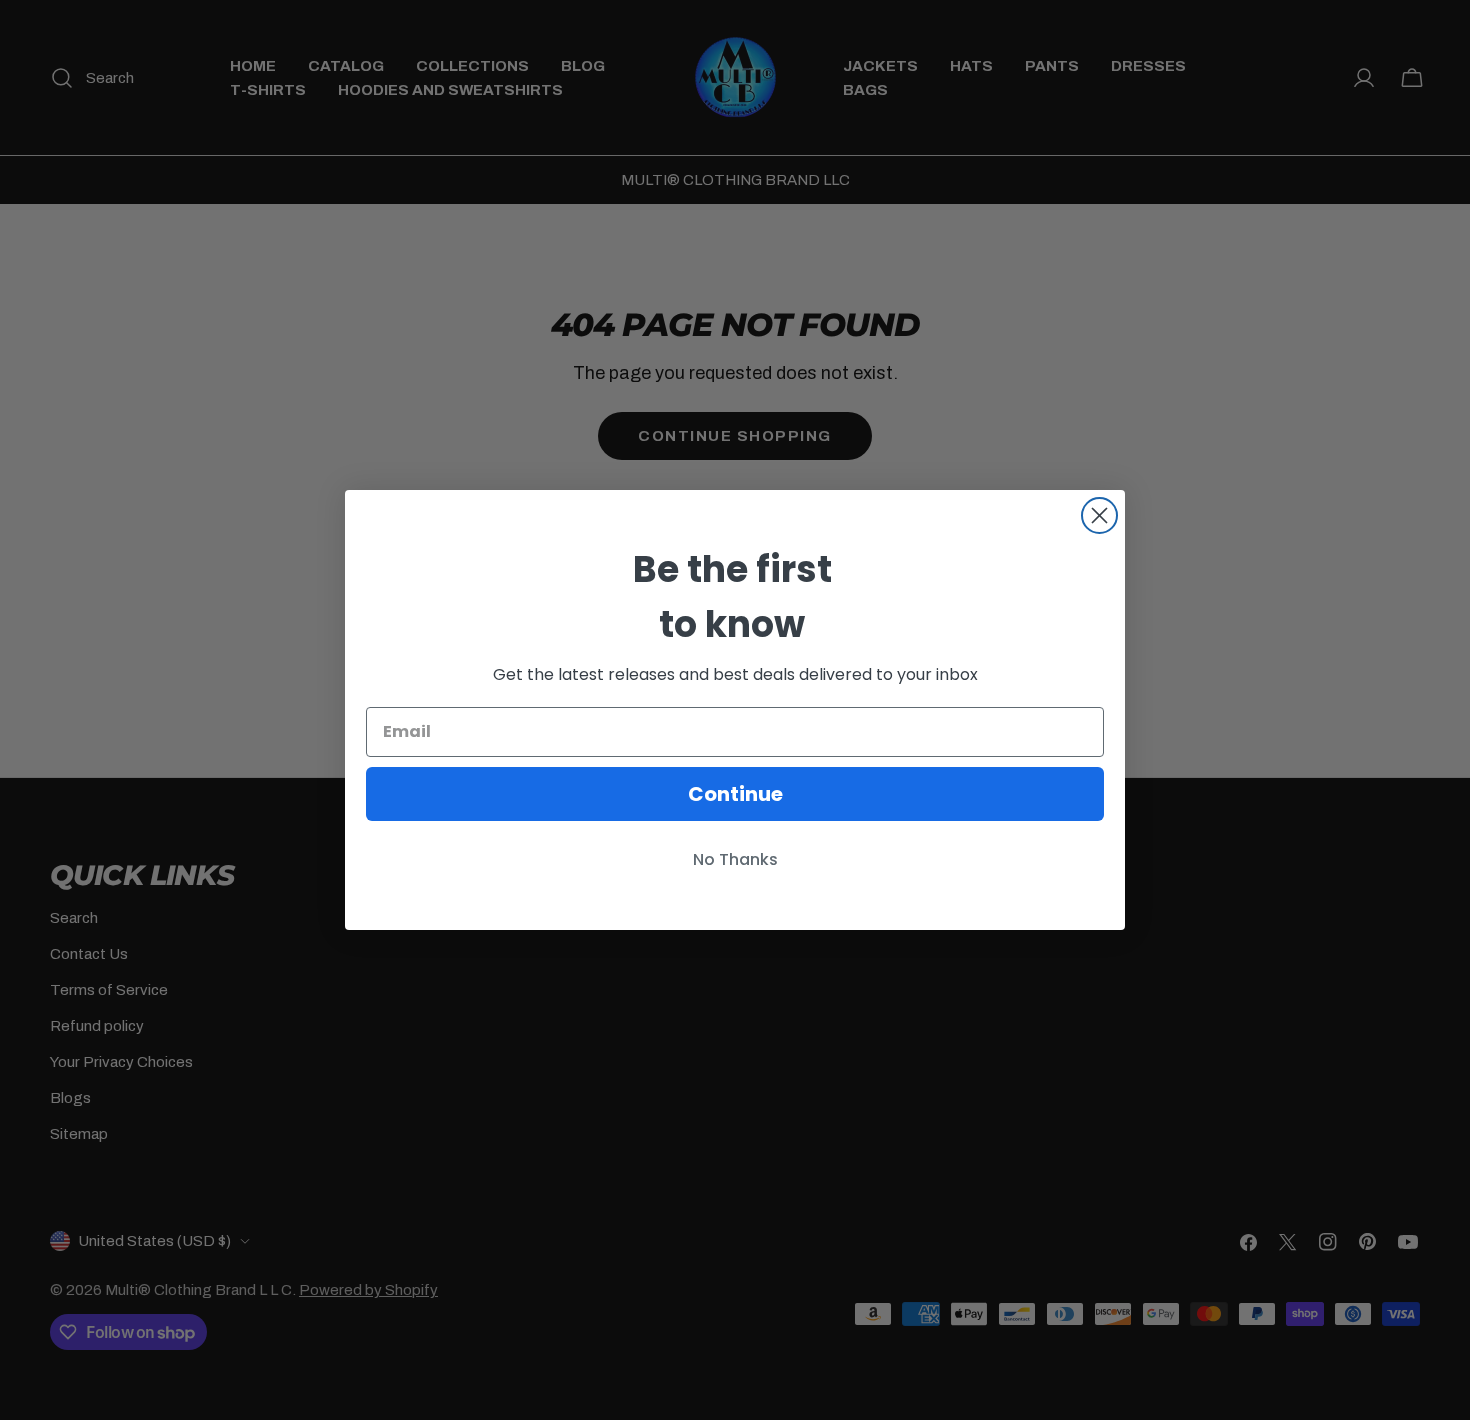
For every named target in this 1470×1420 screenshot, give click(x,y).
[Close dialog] (1099, 515)
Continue (735, 794)
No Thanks (735, 859)
